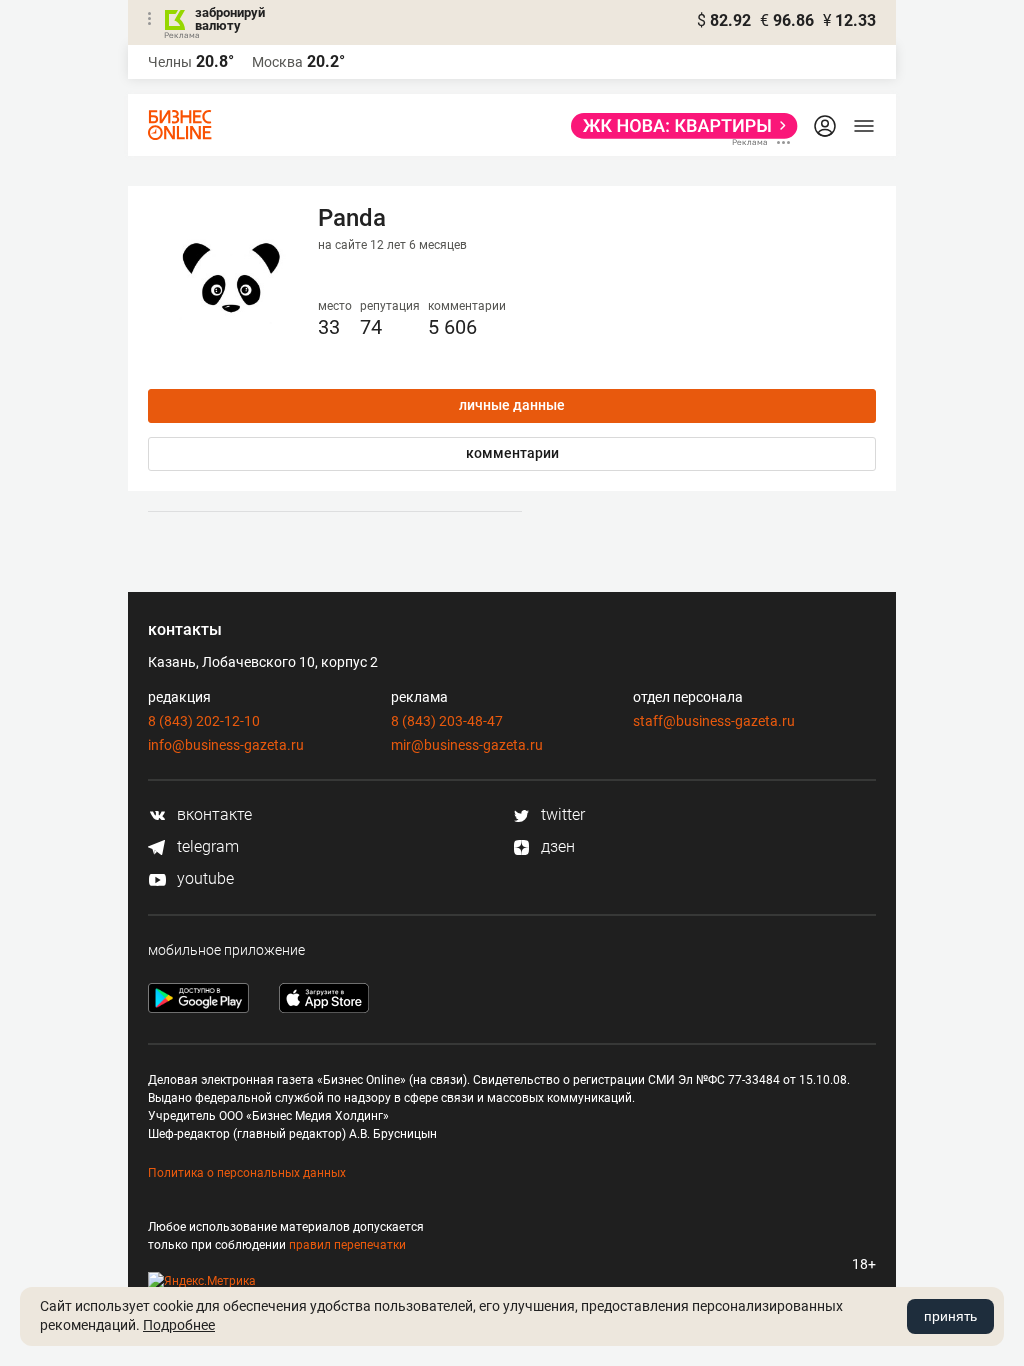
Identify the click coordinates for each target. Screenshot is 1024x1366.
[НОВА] (678, 126)
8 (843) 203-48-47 (447, 721)
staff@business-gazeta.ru (714, 721)
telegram (206, 846)
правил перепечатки (347, 1245)
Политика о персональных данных (247, 1173)
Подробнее (179, 1325)
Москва (277, 62)
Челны (170, 62)
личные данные (512, 405)
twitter (561, 814)
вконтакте (212, 814)
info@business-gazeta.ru (226, 745)
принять (950, 1316)
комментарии (512, 453)
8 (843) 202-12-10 (204, 721)
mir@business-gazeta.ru (467, 745)
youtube (203, 878)
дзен (556, 846)
